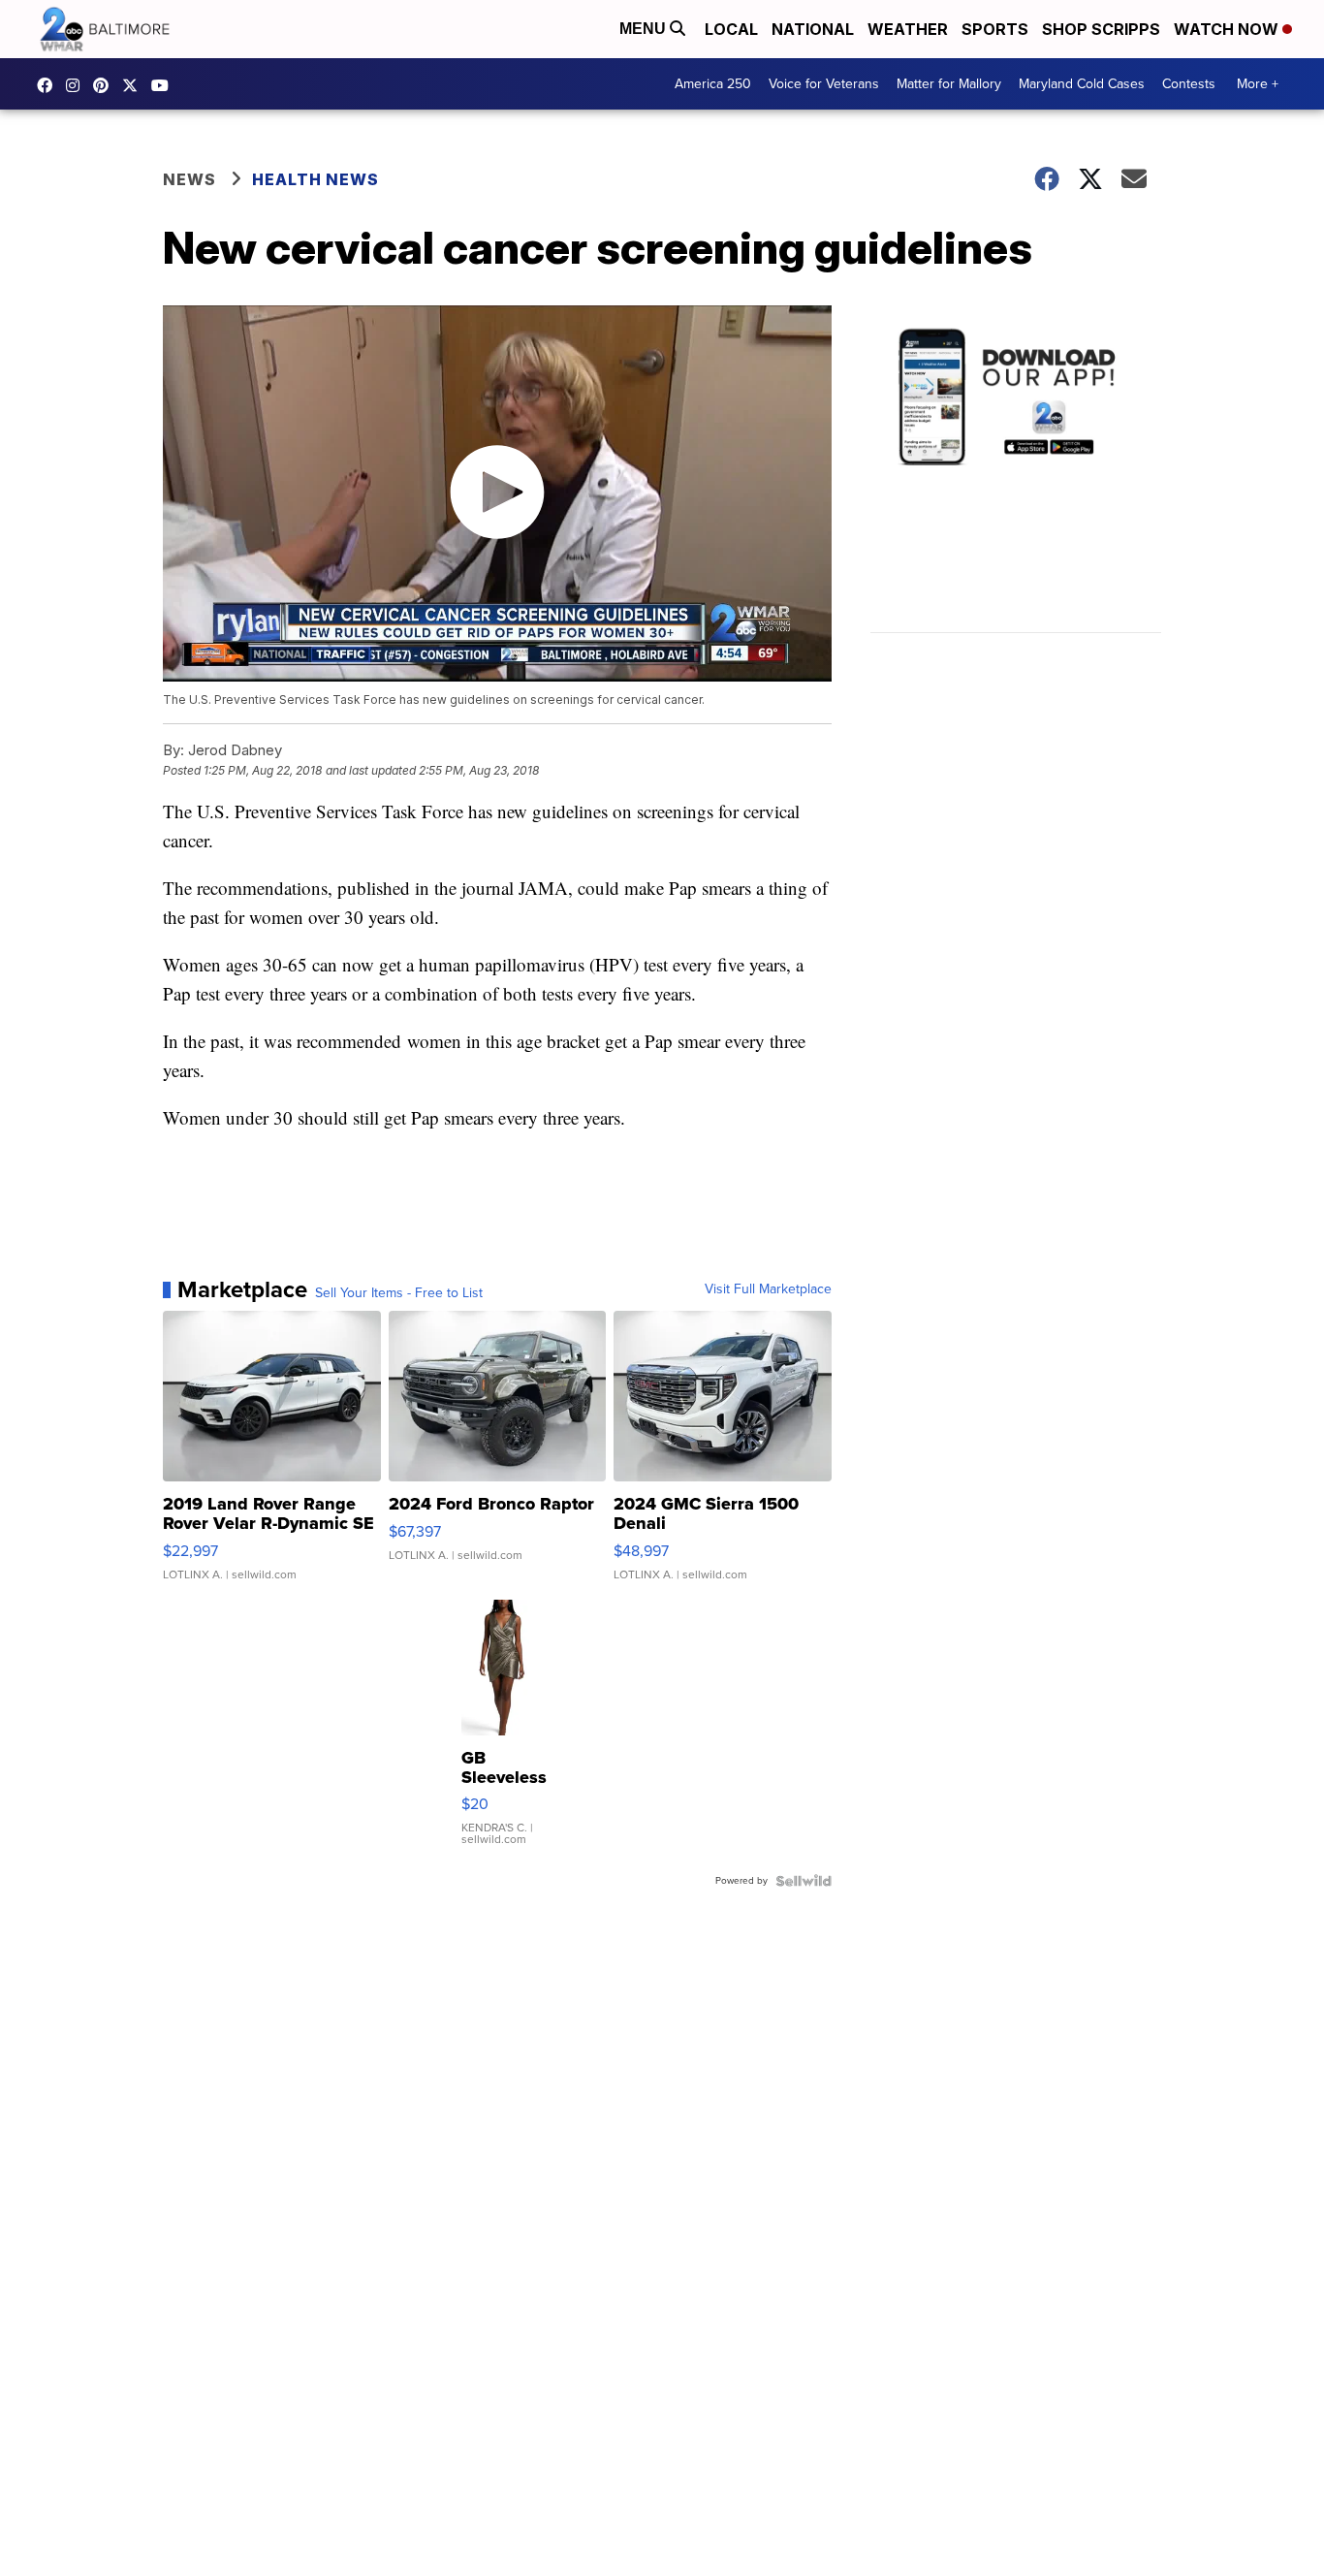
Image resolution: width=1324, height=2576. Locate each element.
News (189, 179)
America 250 (713, 84)
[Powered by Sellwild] (804, 1881)
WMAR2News (106, 85)
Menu (645, 29)
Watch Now (1228, 29)
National (813, 29)
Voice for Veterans (824, 84)
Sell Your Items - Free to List (399, 1293)
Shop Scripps (1101, 29)
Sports (995, 29)
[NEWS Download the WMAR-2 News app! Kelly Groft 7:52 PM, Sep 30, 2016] (1016, 479)
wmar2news (78, 85)
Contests (1189, 84)
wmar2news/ (49, 85)
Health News (315, 179)
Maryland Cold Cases (1082, 84)
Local (731, 29)
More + (1258, 84)
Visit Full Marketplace (768, 1289)
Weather (908, 29)
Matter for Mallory (949, 84)
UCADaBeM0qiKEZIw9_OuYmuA (165, 85)
